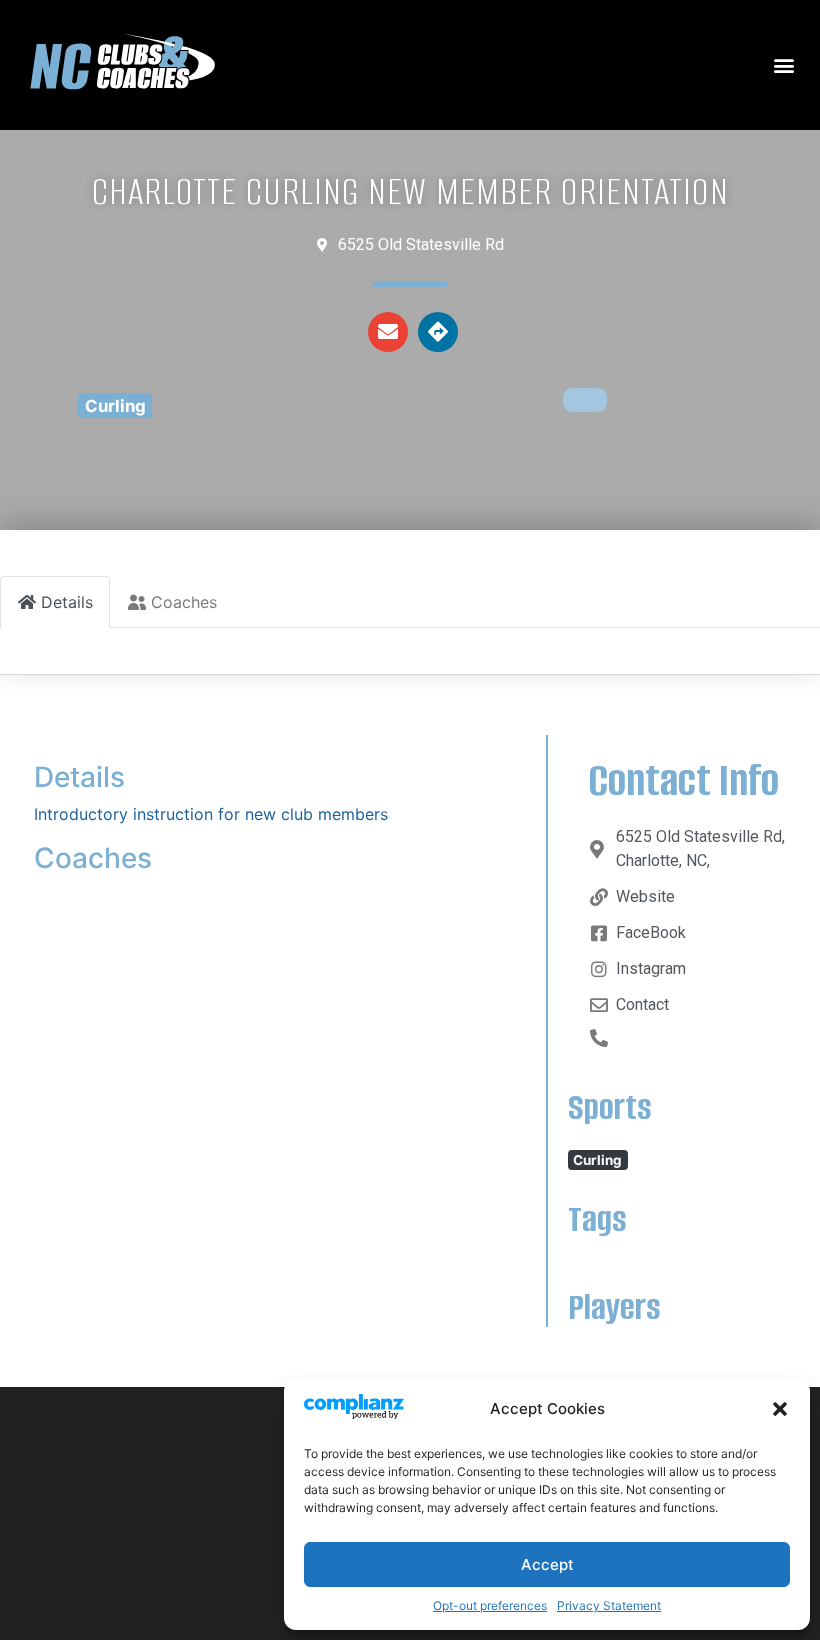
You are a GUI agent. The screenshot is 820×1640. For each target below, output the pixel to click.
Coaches (93, 858)
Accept (547, 1564)
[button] (780, 1409)
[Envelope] (388, 332)
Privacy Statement (609, 1605)
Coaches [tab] (184, 602)
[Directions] (438, 332)
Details (79, 777)
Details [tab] (67, 602)
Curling (115, 406)
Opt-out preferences (490, 1605)
